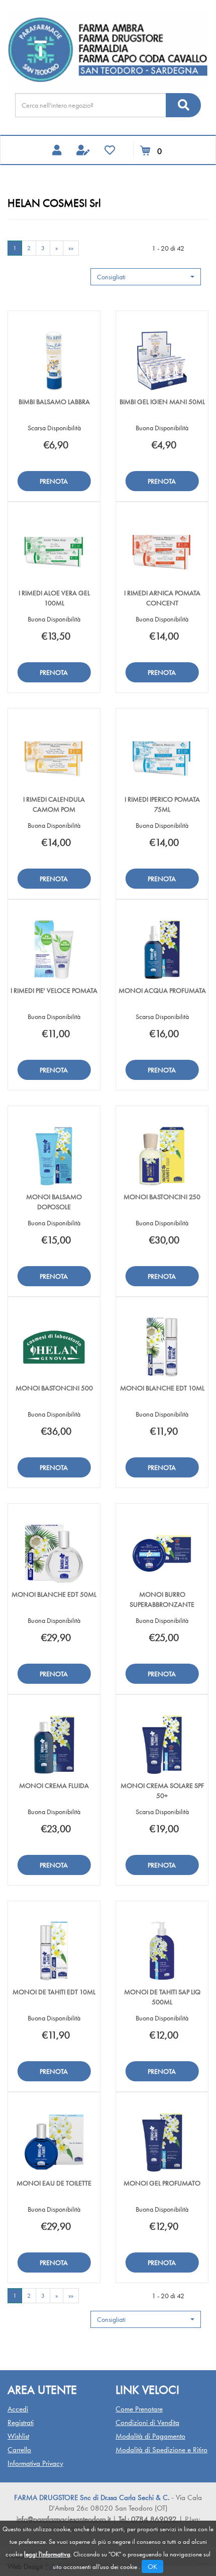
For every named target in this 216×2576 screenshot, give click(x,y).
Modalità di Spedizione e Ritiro (161, 2450)
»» (71, 248)
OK (152, 2566)
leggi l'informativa (47, 2554)
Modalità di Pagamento (150, 2436)
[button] (146, 277)
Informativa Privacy (35, 2463)
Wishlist (18, 2436)
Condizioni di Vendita (147, 2423)
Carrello (19, 2450)
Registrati (21, 2423)
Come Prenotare (139, 2409)
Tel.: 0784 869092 (149, 2519)
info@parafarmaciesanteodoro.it (64, 2519)
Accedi (18, 2409)
